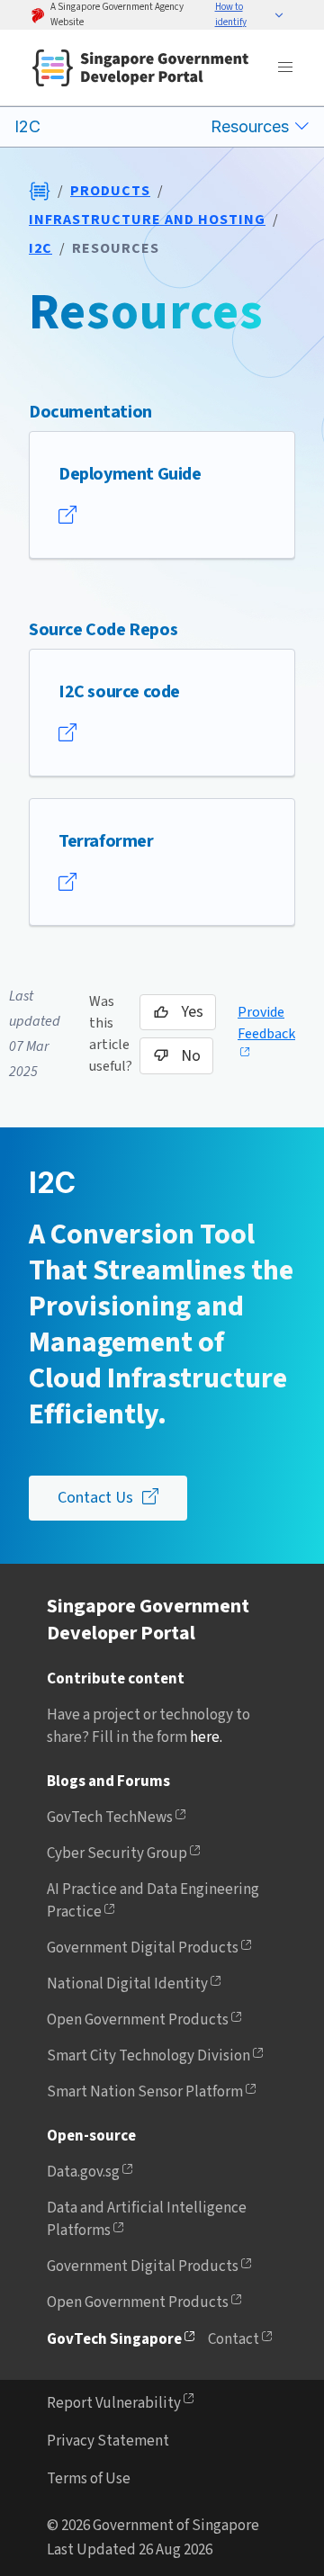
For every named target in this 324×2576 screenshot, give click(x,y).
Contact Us (95, 1498)
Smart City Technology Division (148, 2056)
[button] (250, 15)
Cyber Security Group (117, 1853)
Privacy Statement (108, 2441)
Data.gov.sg (83, 2172)
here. (206, 1737)
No (191, 1056)
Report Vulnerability (114, 2403)
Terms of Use (89, 2479)
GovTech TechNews (110, 1818)
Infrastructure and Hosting (147, 220)
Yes (192, 1012)
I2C (40, 248)
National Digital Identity (127, 1984)
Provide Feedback (266, 1023)
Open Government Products (138, 2020)
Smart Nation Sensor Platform (145, 2092)
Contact (234, 2339)
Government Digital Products (143, 1948)
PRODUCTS (110, 191)
